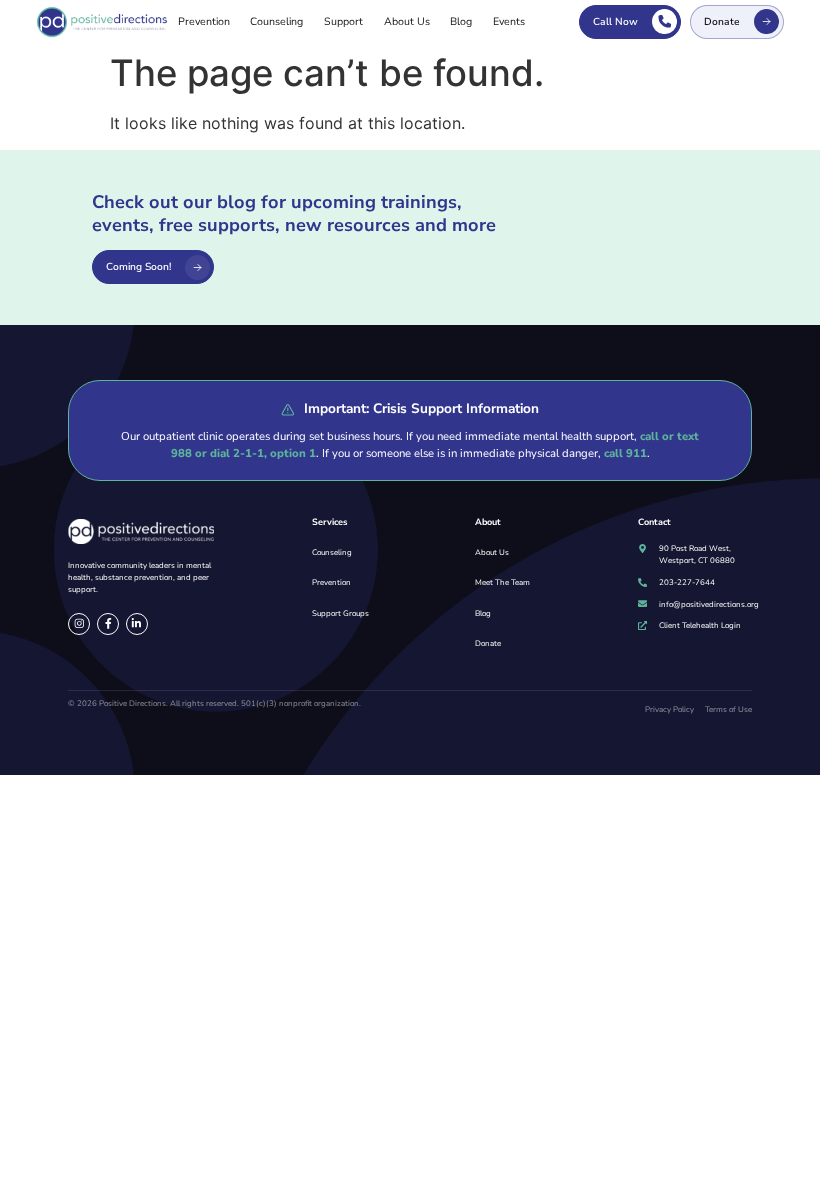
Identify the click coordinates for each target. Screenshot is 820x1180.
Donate (488, 643)
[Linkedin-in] (137, 624)
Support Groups (340, 613)
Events (509, 21)
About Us (407, 21)
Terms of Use (728, 709)
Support (343, 21)
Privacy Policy (669, 709)
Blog (461, 21)
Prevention (204, 21)
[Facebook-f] (108, 624)
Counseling (276, 21)
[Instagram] (79, 624)
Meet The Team (502, 582)
